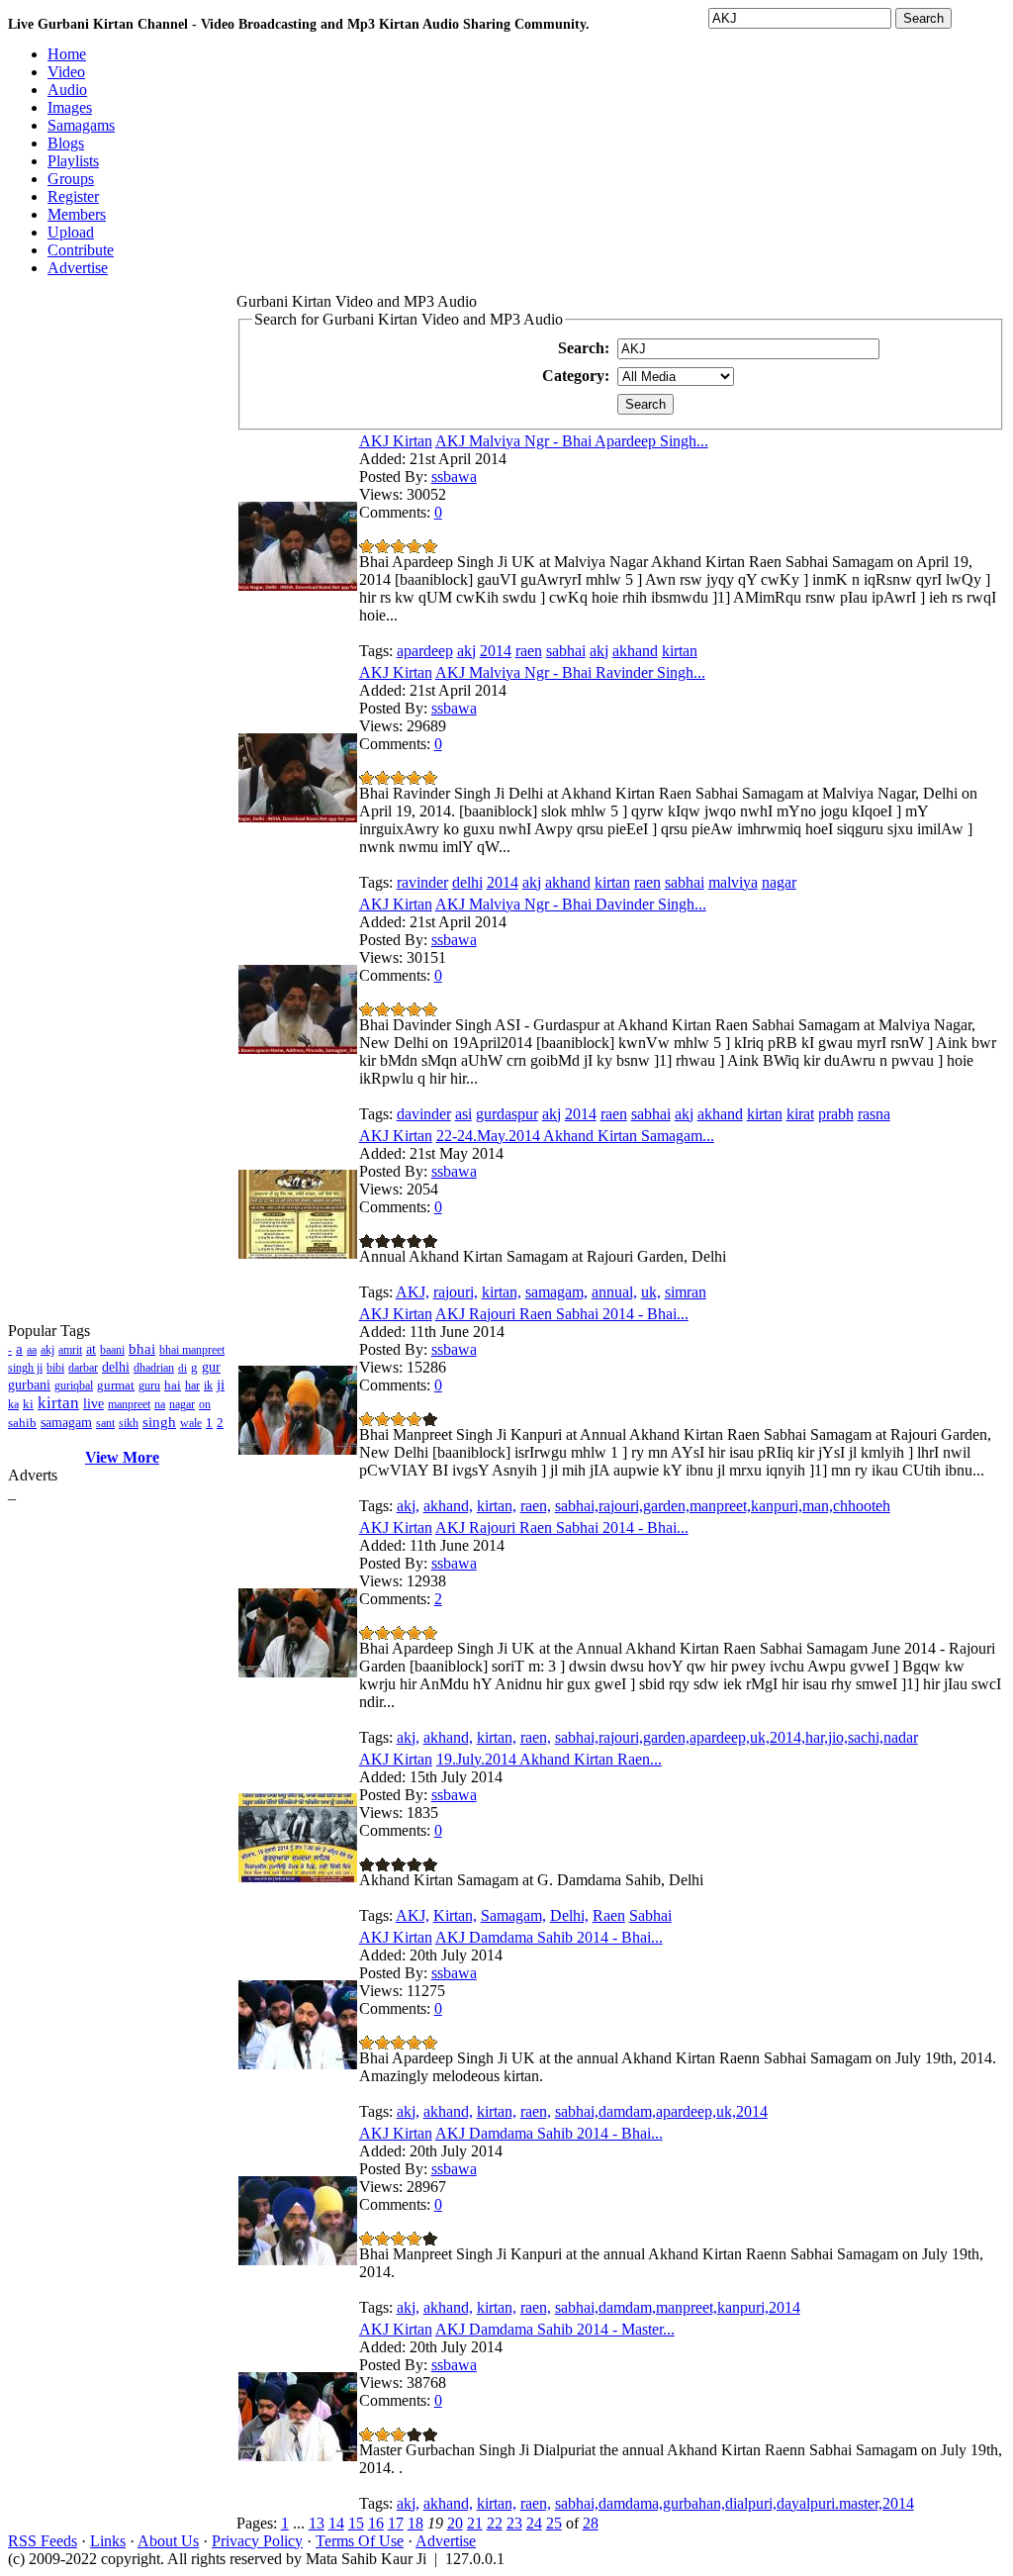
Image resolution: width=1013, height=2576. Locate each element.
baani (112, 1350)
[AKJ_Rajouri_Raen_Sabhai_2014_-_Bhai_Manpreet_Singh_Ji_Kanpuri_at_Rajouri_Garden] (298, 1449)
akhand (635, 651)
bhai (142, 1349)
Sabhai (650, 1915)
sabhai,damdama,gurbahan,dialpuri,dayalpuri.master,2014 (735, 2503)
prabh (836, 1114)
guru (149, 1385)
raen (529, 651)
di (183, 1368)
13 (317, 2523)
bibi (55, 1368)
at (91, 1349)
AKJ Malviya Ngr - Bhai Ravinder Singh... (570, 672)
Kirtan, (455, 1915)
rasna (874, 1114)
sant (105, 1423)
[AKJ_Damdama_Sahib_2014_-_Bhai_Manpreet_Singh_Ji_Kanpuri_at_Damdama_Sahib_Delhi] (298, 2260)
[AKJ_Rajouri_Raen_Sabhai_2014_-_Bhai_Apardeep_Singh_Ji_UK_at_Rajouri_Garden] (298, 1672)
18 (415, 2523)
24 (534, 2523)
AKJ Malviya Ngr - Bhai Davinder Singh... (571, 904)
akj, (408, 1506)
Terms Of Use (360, 2541)
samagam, (556, 1292)
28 (591, 2523)
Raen (609, 1915)
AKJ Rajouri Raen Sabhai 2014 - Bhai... (562, 1314)
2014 (496, 651)
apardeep (425, 651)
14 (336, 2523)
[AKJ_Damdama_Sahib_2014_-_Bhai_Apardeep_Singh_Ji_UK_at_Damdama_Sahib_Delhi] (298, 2064)
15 (356, 2523)
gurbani (29, 1385)
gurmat (116, 1385)
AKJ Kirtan (396, 441)
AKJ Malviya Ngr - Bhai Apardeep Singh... (572, 441)
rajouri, (456, 1292)
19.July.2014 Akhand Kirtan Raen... (549, 1759)
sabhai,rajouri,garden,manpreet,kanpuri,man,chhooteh (723, 1506)
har (192, 1385)
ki (28, 1404)
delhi (116, 1367)
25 (554, 2523)
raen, (536, 1506)
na (160, 1404)
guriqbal (74, 1385)
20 (455, 2523)
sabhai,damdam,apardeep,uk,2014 (661, 2111)
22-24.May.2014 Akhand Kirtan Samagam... (575, 1136)
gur (211, 1367)
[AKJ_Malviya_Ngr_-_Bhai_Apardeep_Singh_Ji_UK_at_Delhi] (298, 585)
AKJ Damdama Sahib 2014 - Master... (555, 2329)
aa (32, 1350)
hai (173, 1385)
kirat (800, 1114)
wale (191, 1423)
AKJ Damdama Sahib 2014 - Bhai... (549, 1937)
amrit (70, 1350)
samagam (66, 1423)
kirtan (58, 1403)
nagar (182, 1404)
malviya (733, 882)
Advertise (446, 2541)
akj (47, 1350)
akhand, (448, 1506)
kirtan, (502, 1292)
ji (221, 1384)
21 (475, 2523)
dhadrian (154, 1368)
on (205, 1404)
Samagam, (513, 1915)
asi (463, 1114)
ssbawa (454, 477)
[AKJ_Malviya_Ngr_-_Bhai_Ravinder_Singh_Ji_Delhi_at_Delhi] (298, 817)
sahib (22, 1423)
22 (495, 2523)
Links (108, 2541)
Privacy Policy (257, 2541)
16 (376, 2523)
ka (13, 1404)
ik (208, 1385)
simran (686, 1292)
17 (396, 2523)
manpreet (129, 1404)
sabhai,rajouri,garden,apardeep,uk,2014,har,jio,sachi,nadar (737, 1737)
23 (514, 2523)
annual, (614, 1292)
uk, (651, 1292)
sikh (129, 1423)
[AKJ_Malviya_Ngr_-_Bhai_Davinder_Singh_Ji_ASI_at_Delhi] (298, 1049)
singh (159, 1422)
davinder (424, 1114)
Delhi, (569, 1915)
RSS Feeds (43, 2541)
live (93, 1404)
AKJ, (413, 1292)
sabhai (566, 651)
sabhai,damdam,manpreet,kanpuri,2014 (678, 2307)
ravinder (422, 882)
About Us (168, 2541)
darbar (83, 1368)
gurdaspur (507, 1114)
